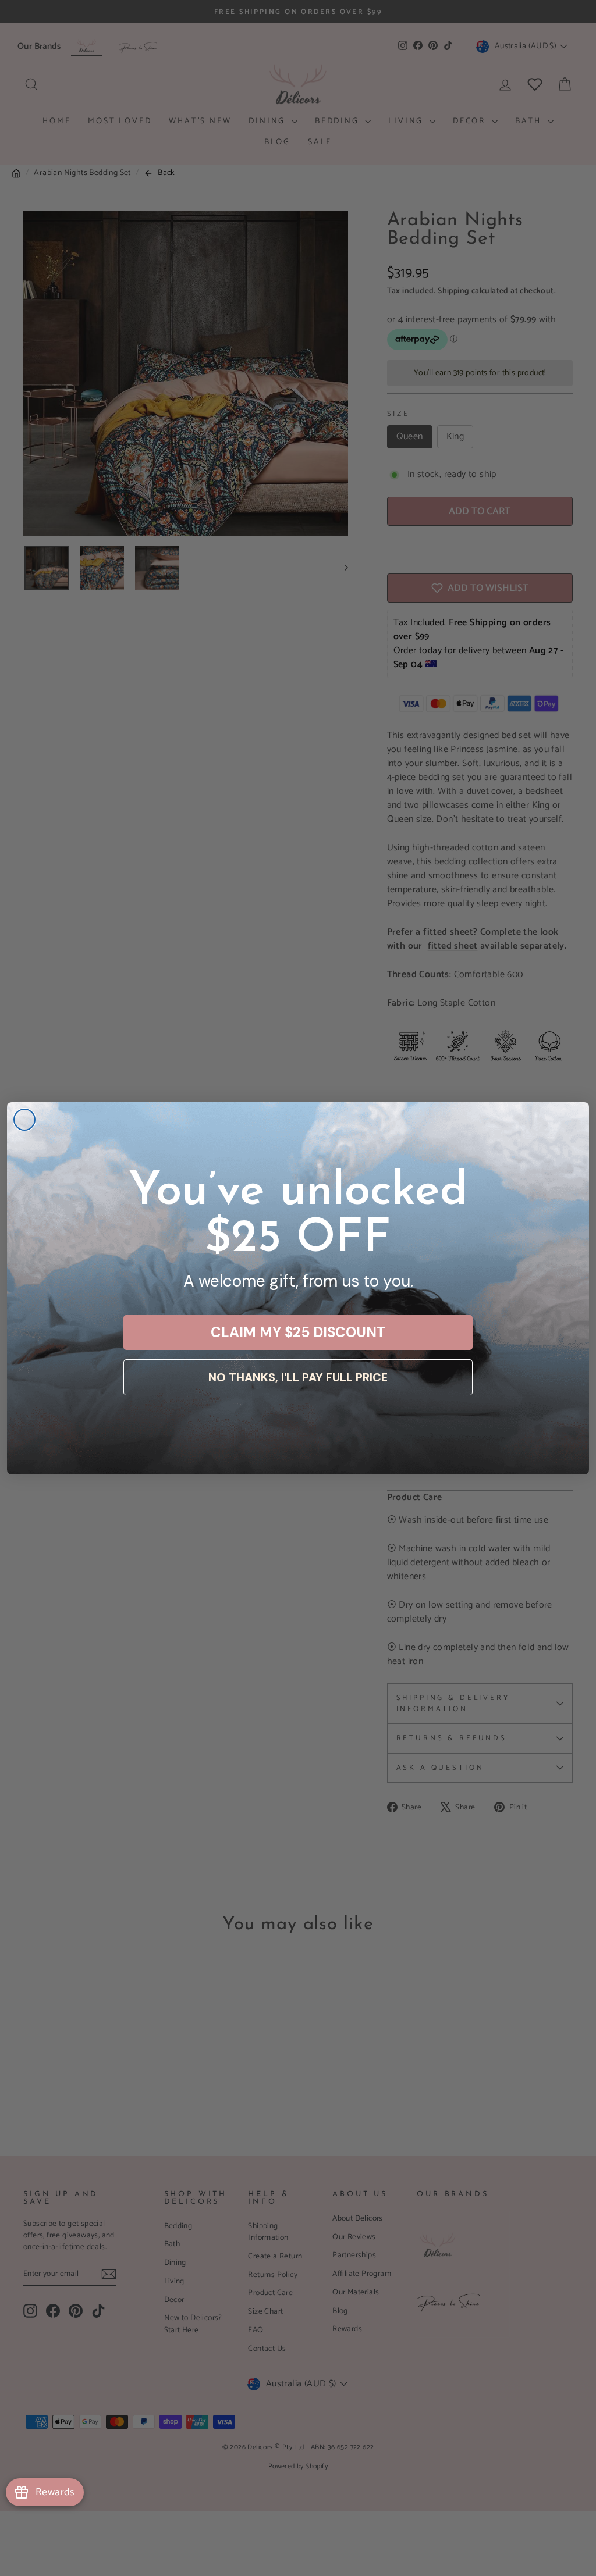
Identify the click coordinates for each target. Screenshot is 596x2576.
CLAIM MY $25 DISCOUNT (298, 1332)
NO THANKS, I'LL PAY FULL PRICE (298, 1377)
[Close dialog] (24, 1120)
